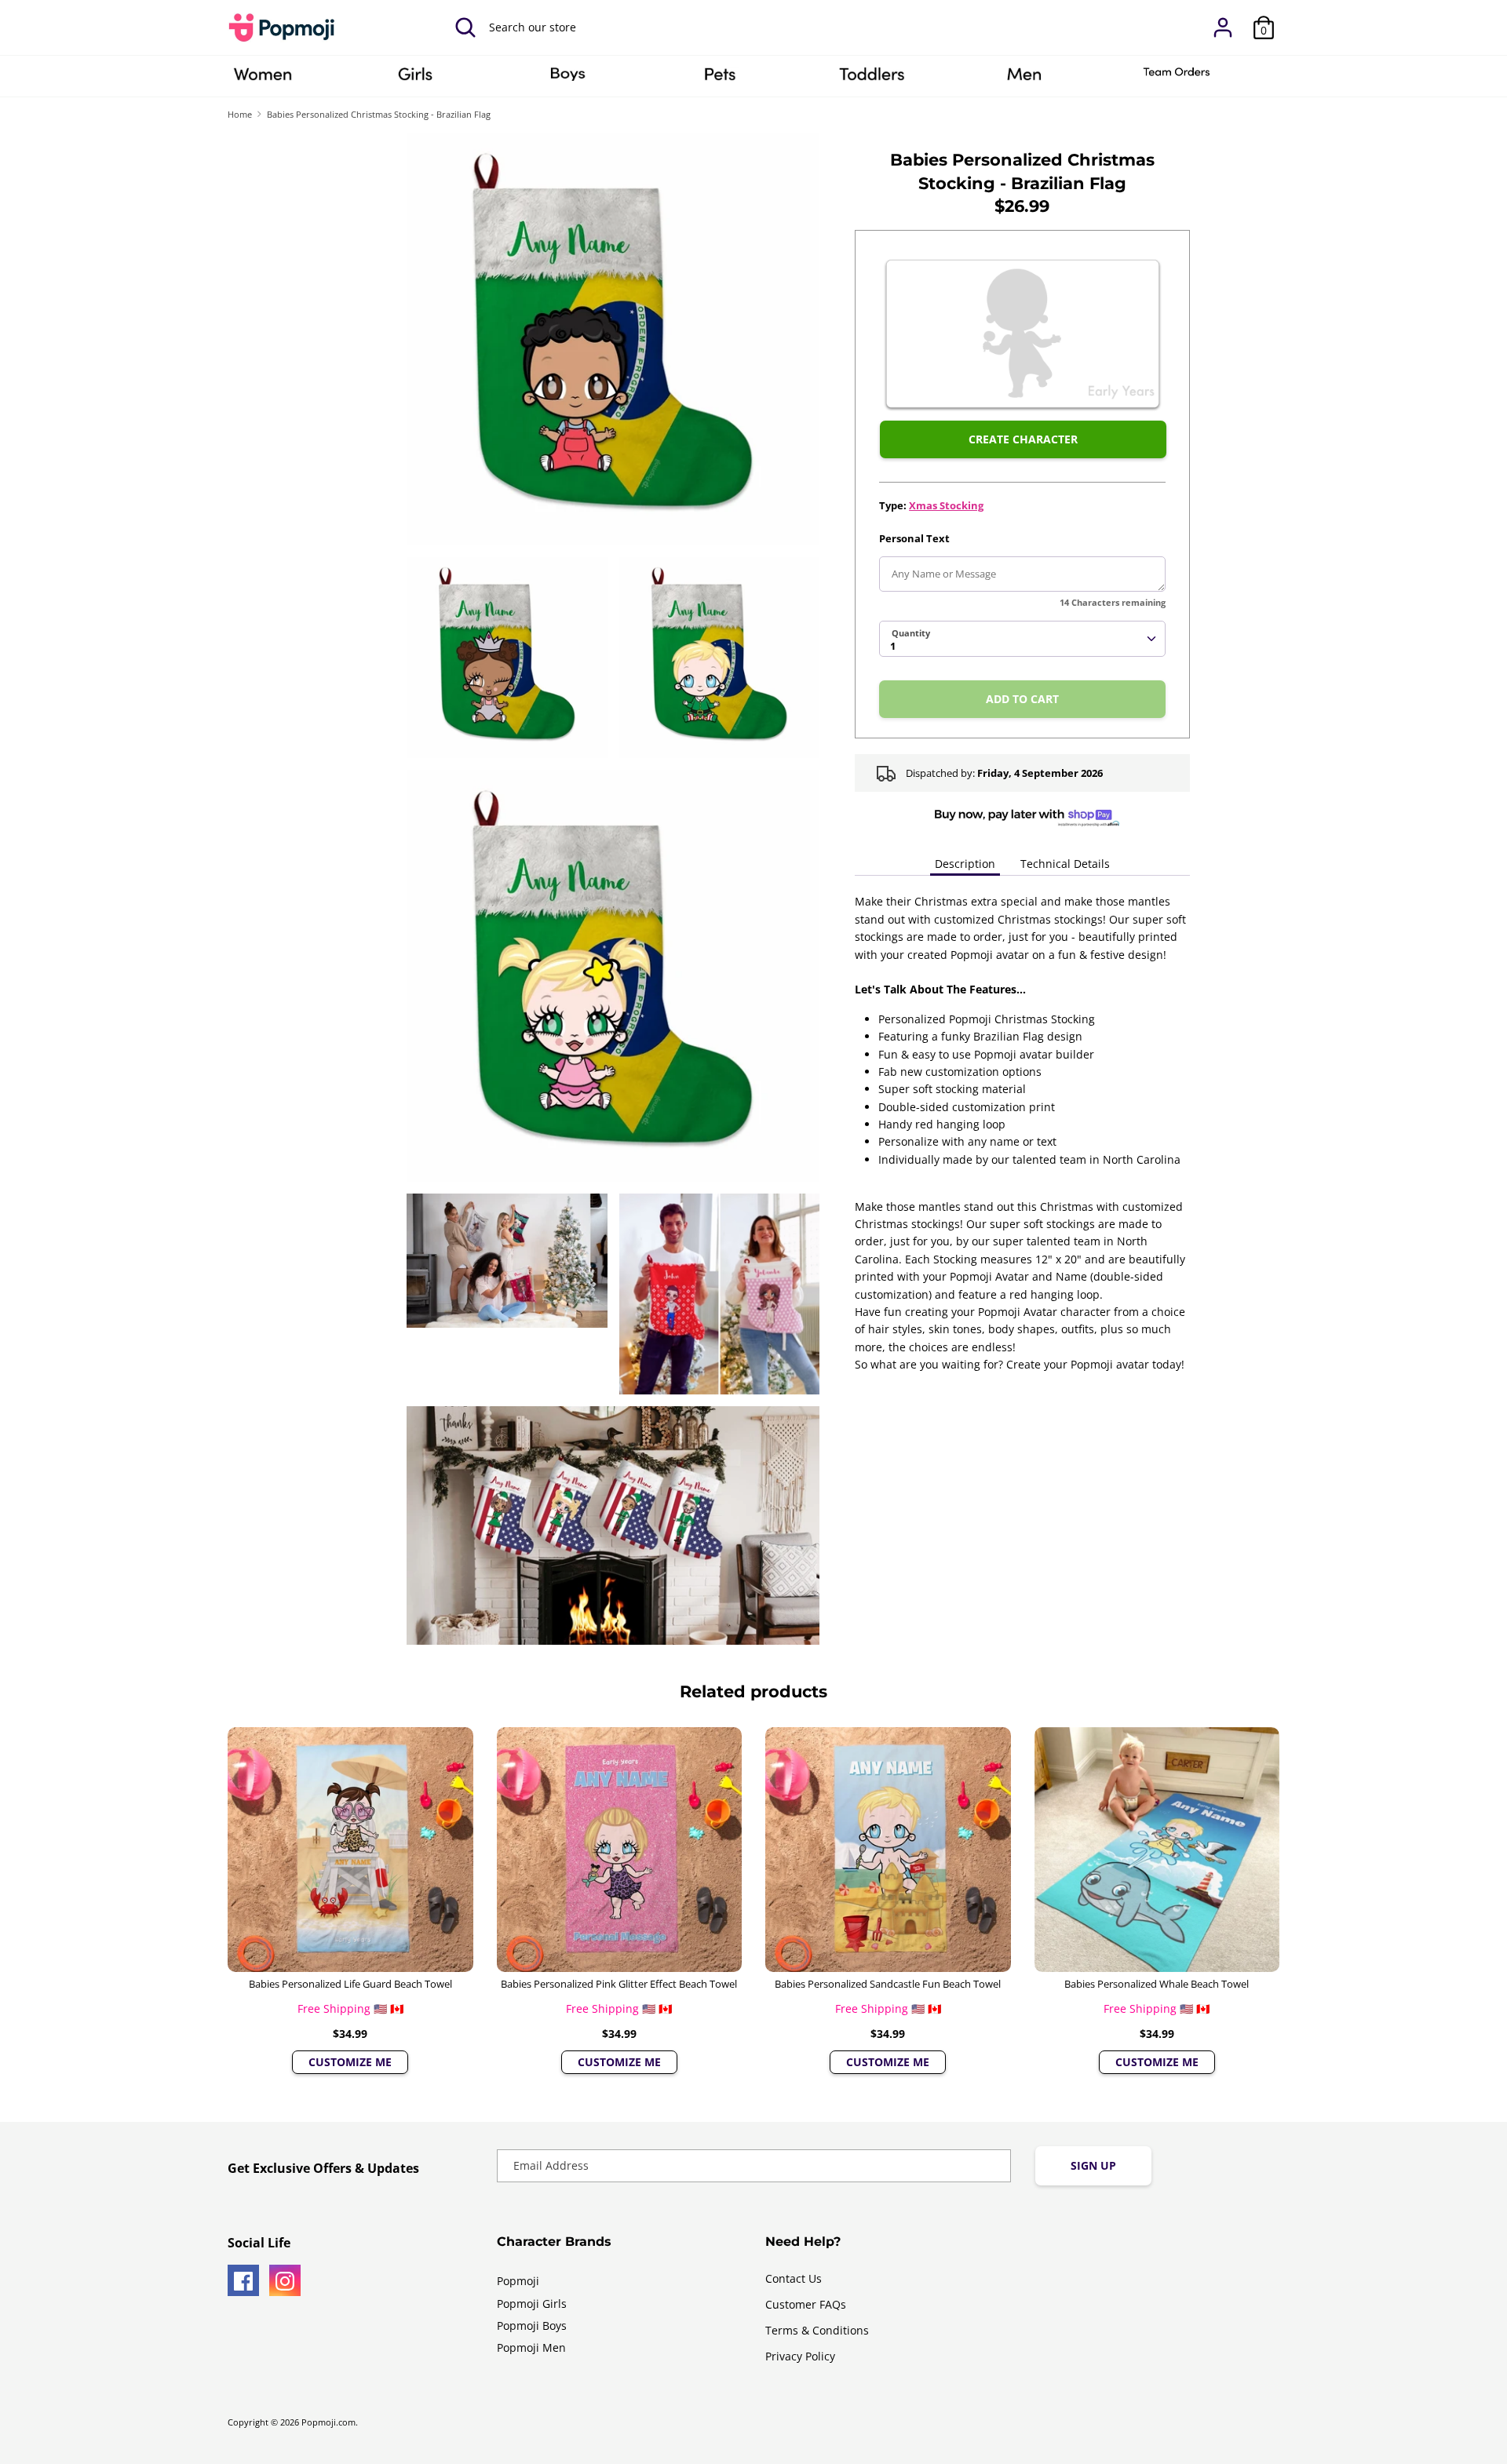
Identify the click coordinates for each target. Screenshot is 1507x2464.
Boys (567, 79)
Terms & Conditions (817, 2330)
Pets (720, 79)
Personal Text (914, 538)
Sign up (1093, 2165)
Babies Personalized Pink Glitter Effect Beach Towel (619, 1984)
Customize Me (350, 2062)
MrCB (1024, 79)
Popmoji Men (531, 2347)
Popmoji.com (328, 2422)
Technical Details (1065, 864)
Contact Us (794, 2278)
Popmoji (518, 2281)
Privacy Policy (800, 2356)
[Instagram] (285, 2280)
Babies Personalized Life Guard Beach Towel (350, 1984)
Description (965, 864)
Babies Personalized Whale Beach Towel (1157, 1984)
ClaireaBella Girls (415, 79)
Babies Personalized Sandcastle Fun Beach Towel (888, 1984)
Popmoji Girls (532, 2304)
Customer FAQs (806, 2304)
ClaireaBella (263, 79)
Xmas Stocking (946, 505)
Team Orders (1177, 79)
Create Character (1023, 439)
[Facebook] (243, 2280)
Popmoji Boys (532, 2325)
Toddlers (872, 79)
